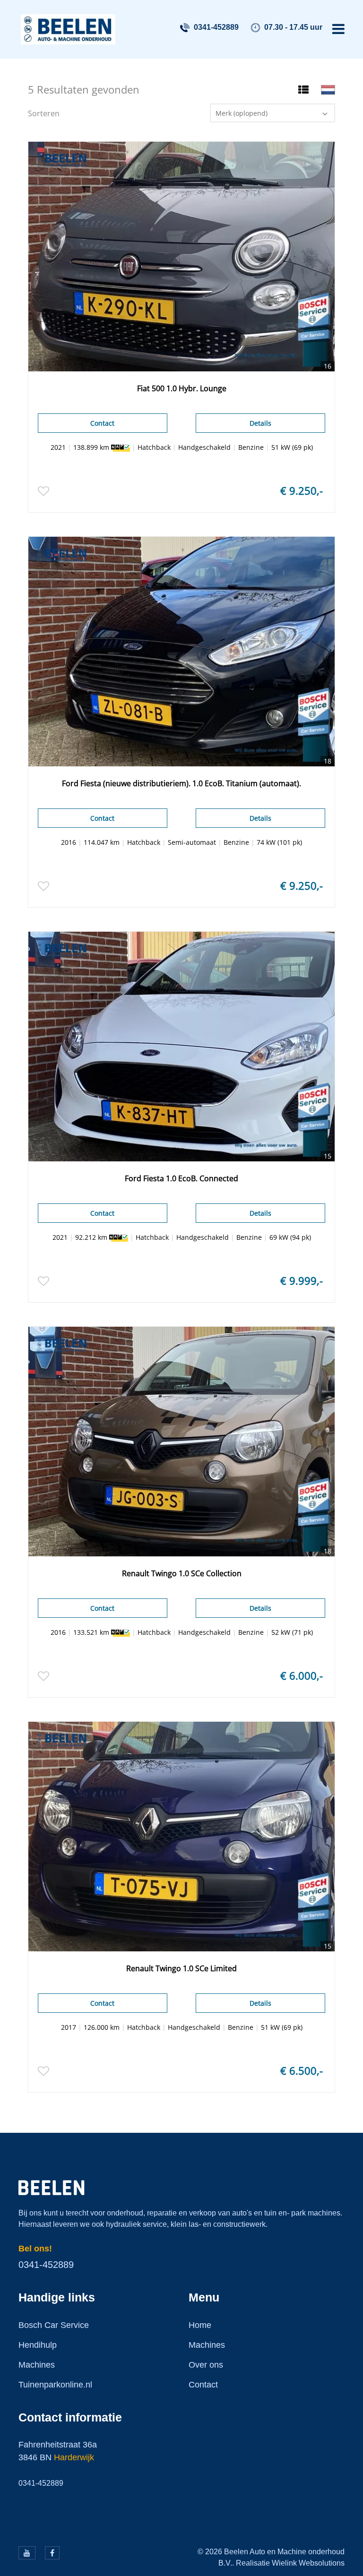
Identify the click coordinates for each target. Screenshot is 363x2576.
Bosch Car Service (54, 2325)
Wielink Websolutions (308, 2563)
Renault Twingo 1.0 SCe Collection (182, 1573)
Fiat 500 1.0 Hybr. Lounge (182, 388)
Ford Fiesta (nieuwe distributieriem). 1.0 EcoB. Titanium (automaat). (181, 783)
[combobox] (272, 113)
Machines (37, 2365)
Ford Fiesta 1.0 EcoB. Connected (181, 1178)
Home (200, 2325)
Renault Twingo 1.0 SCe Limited (181, 1968)
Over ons (206, 2365)
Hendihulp (38, 2345)
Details (260, 423)
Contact (102, 423)
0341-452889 (216, 27)
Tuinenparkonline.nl (55, 2385)
